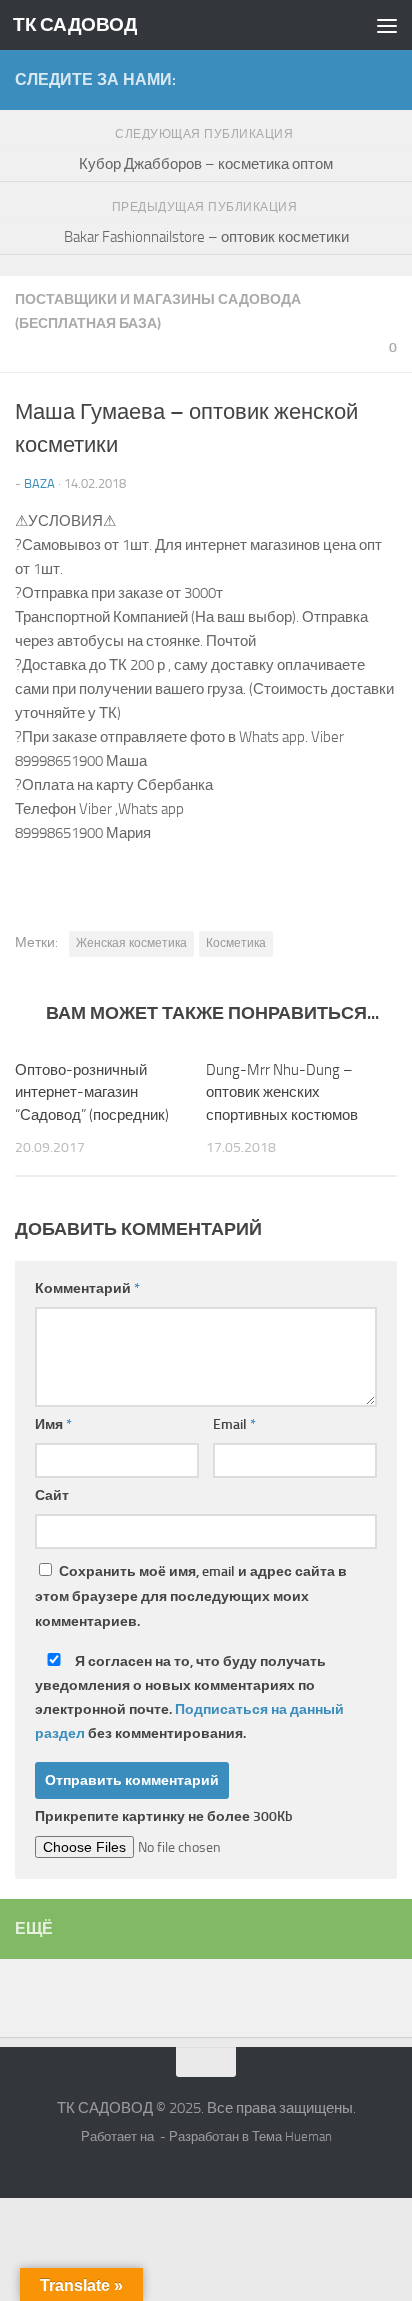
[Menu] (387, 25)
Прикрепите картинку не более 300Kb (164, 1816)
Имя (53, 1424)
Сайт (52, 1495)
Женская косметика (131, 943)
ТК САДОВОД (75, 24)
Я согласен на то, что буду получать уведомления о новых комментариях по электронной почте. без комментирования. (189, 1697)
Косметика (236, 943)
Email (234, 1424)
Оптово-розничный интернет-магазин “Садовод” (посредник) (92, 1092)
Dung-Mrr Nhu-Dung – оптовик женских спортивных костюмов (282, 1092)
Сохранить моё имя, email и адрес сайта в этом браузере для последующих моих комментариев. (191, 1596)
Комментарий (87, 1288)
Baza (39, 483)
